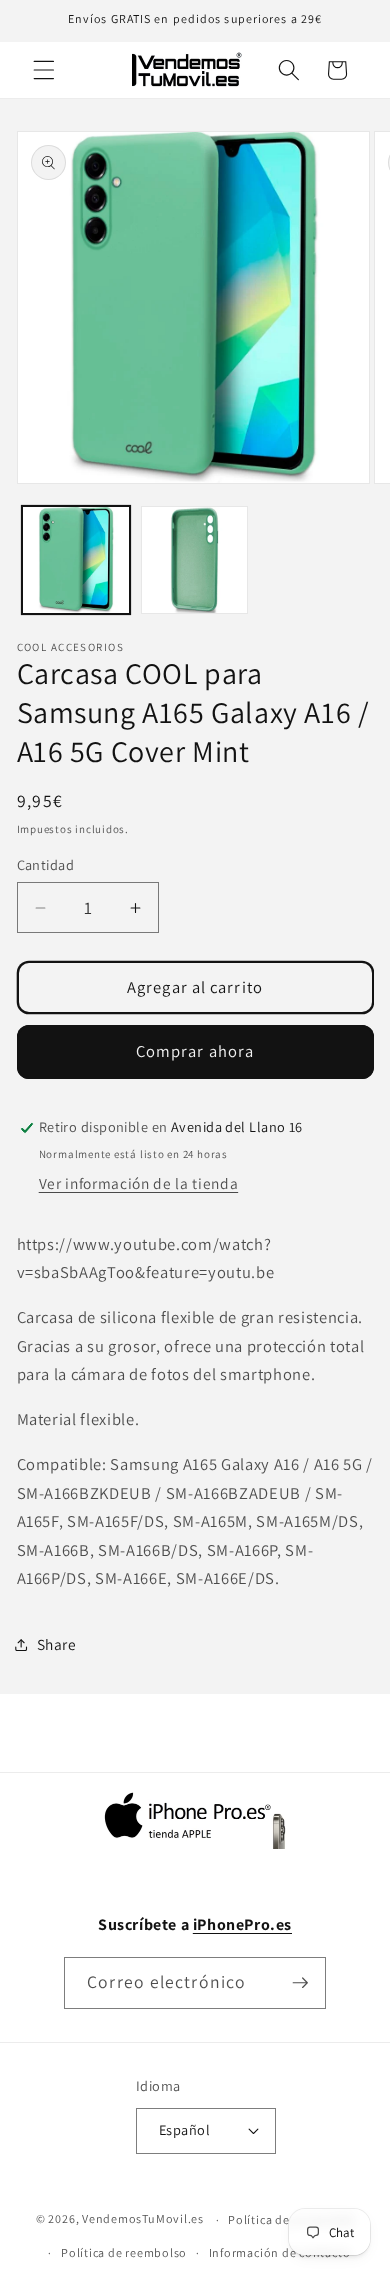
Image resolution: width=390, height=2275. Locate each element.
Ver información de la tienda (138, 1183)
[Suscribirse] (300, 1983)
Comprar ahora (195, 1051)
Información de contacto (280, 2252)
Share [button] (57, 1644)
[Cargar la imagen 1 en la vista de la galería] (76, 560)
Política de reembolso (124, 2252)
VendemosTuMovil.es (143, 2219)
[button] (44, 70)
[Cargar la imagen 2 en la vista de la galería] (195, 560)
